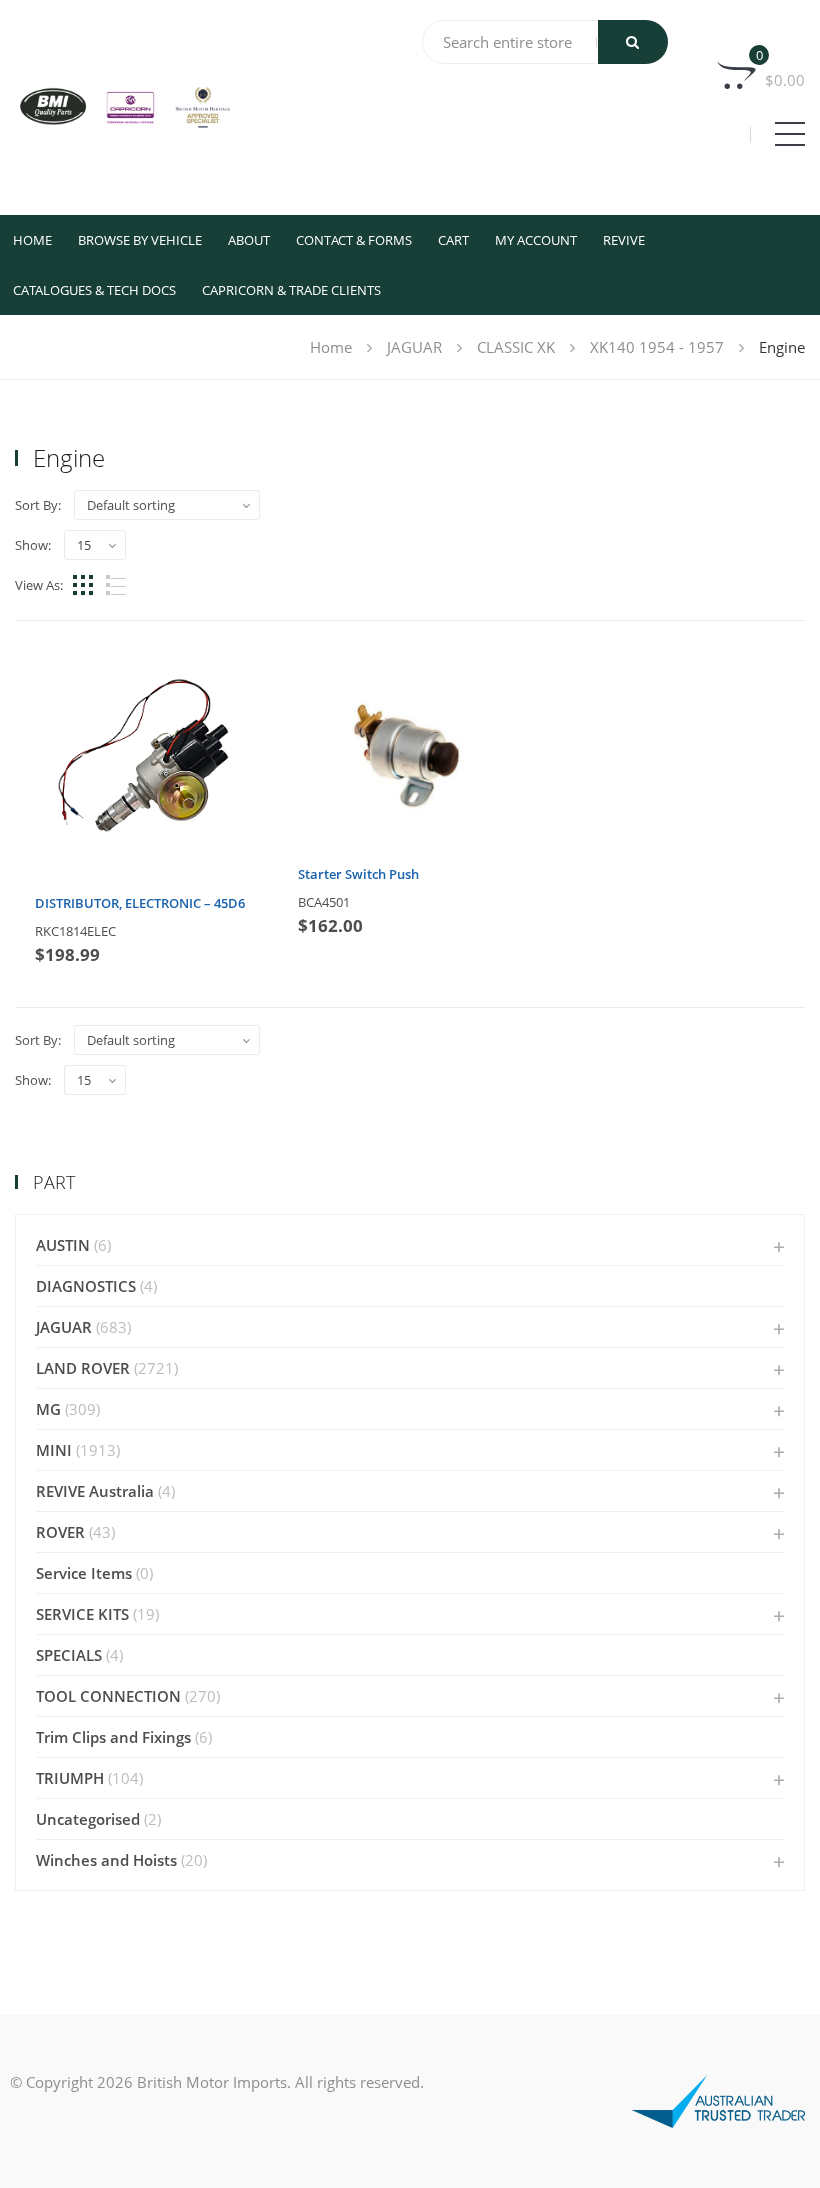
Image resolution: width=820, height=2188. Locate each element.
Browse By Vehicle (140, 240)
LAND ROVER (83, 1368)
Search (633, 42)
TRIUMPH (70, 1778)
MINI (54, 1450)
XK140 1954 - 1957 (657, 347)
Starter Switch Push (358, 874)
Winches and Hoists (106, 1860)
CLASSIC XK (516, 347)
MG (48, 1409)
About (249, 240)
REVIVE (624, 240)
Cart (453, 240)
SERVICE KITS (82, 1614)
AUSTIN (63, 1245)
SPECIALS (69, 1655)
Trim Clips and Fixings (113, 1737)
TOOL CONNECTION (108, 1696)
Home (32, 240)
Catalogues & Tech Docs (94, 290)
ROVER (60, 1532)
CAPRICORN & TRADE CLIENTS (291, 290)
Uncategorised (88, 1819)
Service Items (84, 1573)
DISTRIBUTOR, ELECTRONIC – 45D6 (140, 903)
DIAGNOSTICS (86, 1286)
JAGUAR (414, 347)
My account (536, 240)
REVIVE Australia (95, 1491)
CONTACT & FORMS (354, 240)
